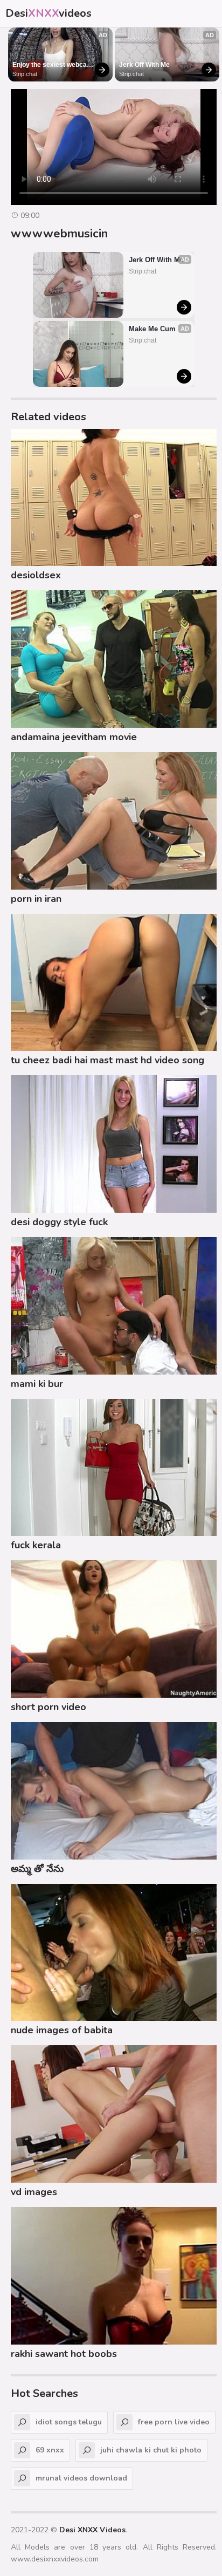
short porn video (48, 1707)
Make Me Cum (152, 329)
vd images (34, 2192)
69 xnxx (50, 2450)
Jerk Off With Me (144, 65)
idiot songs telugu (69, 2422)
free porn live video (174, 2422)
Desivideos (48, 13)
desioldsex (36, 575)
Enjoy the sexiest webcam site (53, 65)
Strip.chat (25, 74)
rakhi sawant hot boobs (64, 2354)
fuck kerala (36, 1545)
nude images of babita (62, 2030)
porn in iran (36, 899)
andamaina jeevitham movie (74, 737)
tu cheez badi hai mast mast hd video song (107, 1060)
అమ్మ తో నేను (37, 1869)
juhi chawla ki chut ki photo (151, 2450)
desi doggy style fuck (59, 1222)
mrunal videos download (81, 2478)
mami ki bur (37, 1384)
